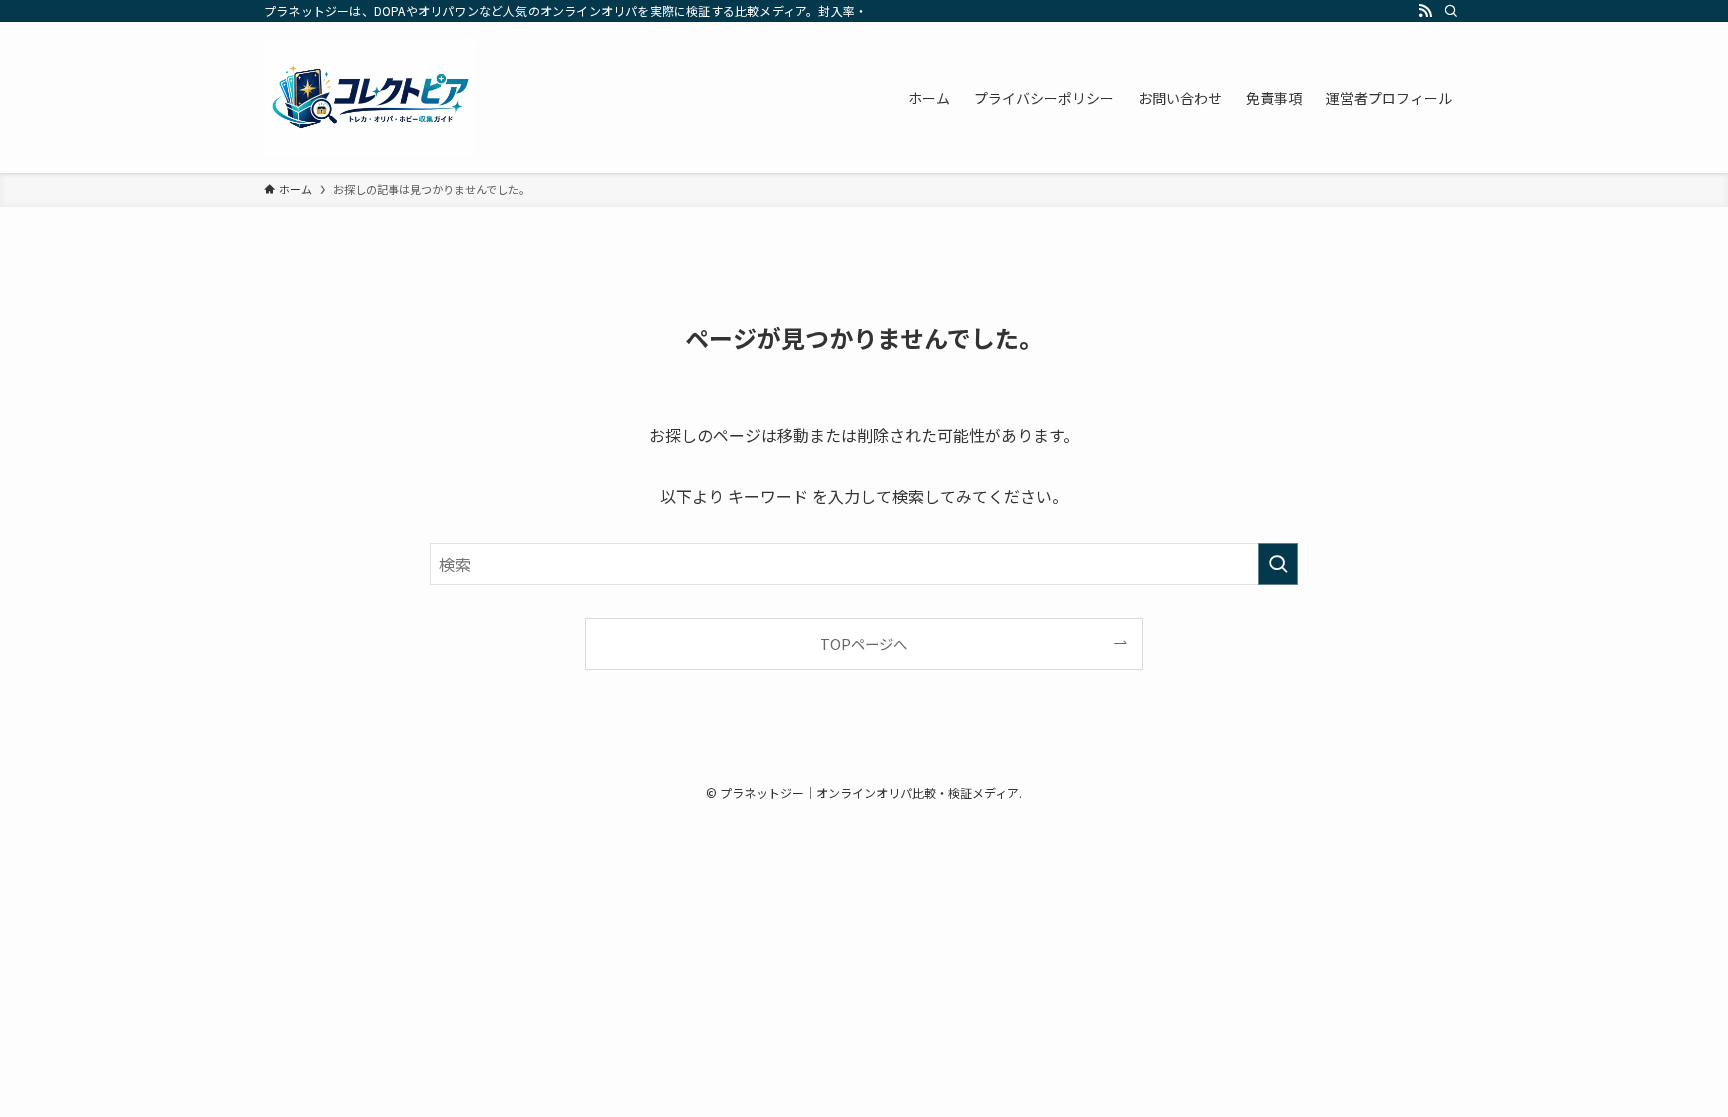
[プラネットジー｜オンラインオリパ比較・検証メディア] (369, 97)
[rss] (1425, 11)
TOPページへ (863, 643)
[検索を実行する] (1278, 564)
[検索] (1451, 11)
